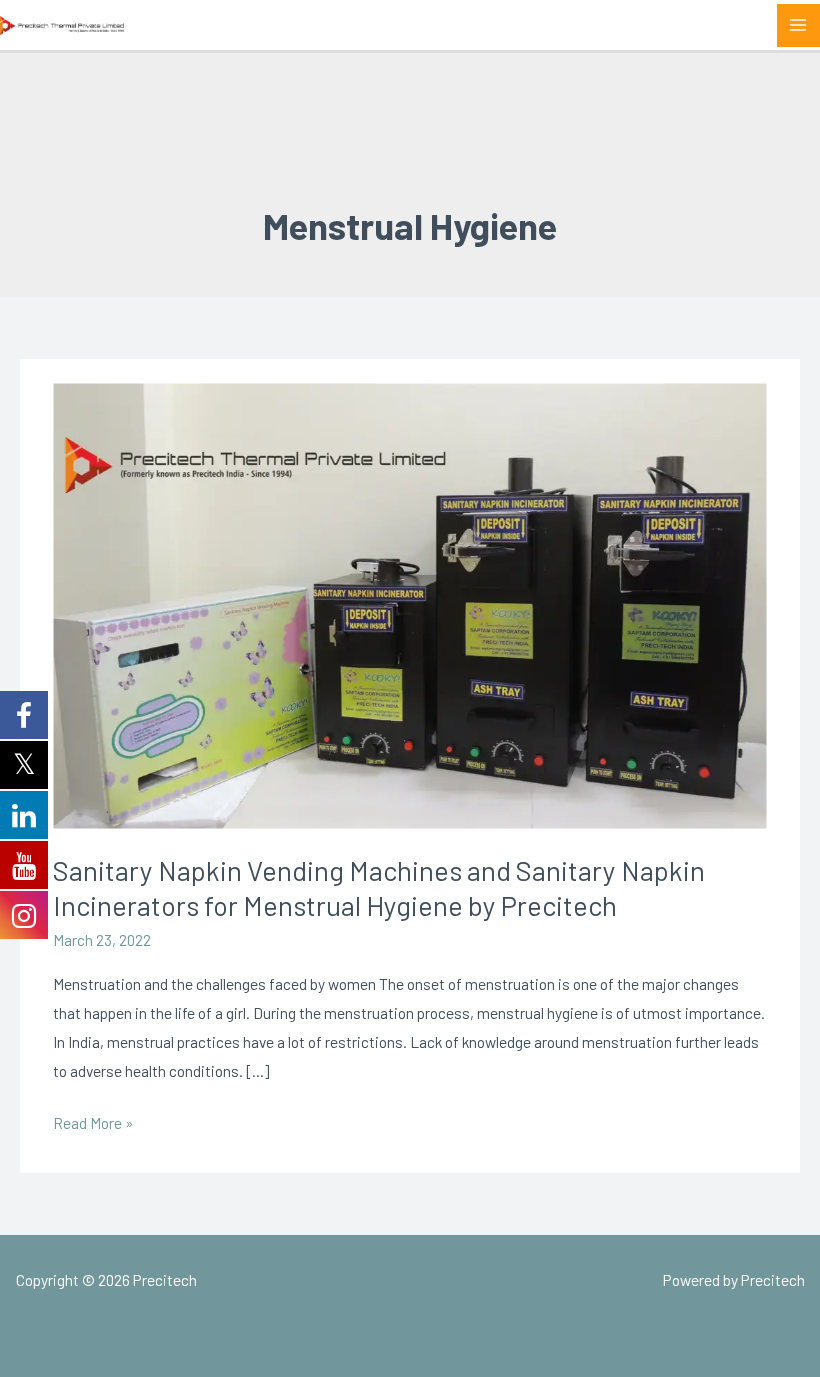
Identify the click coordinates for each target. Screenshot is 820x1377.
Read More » (93, 1120)
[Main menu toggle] (798, 25)
